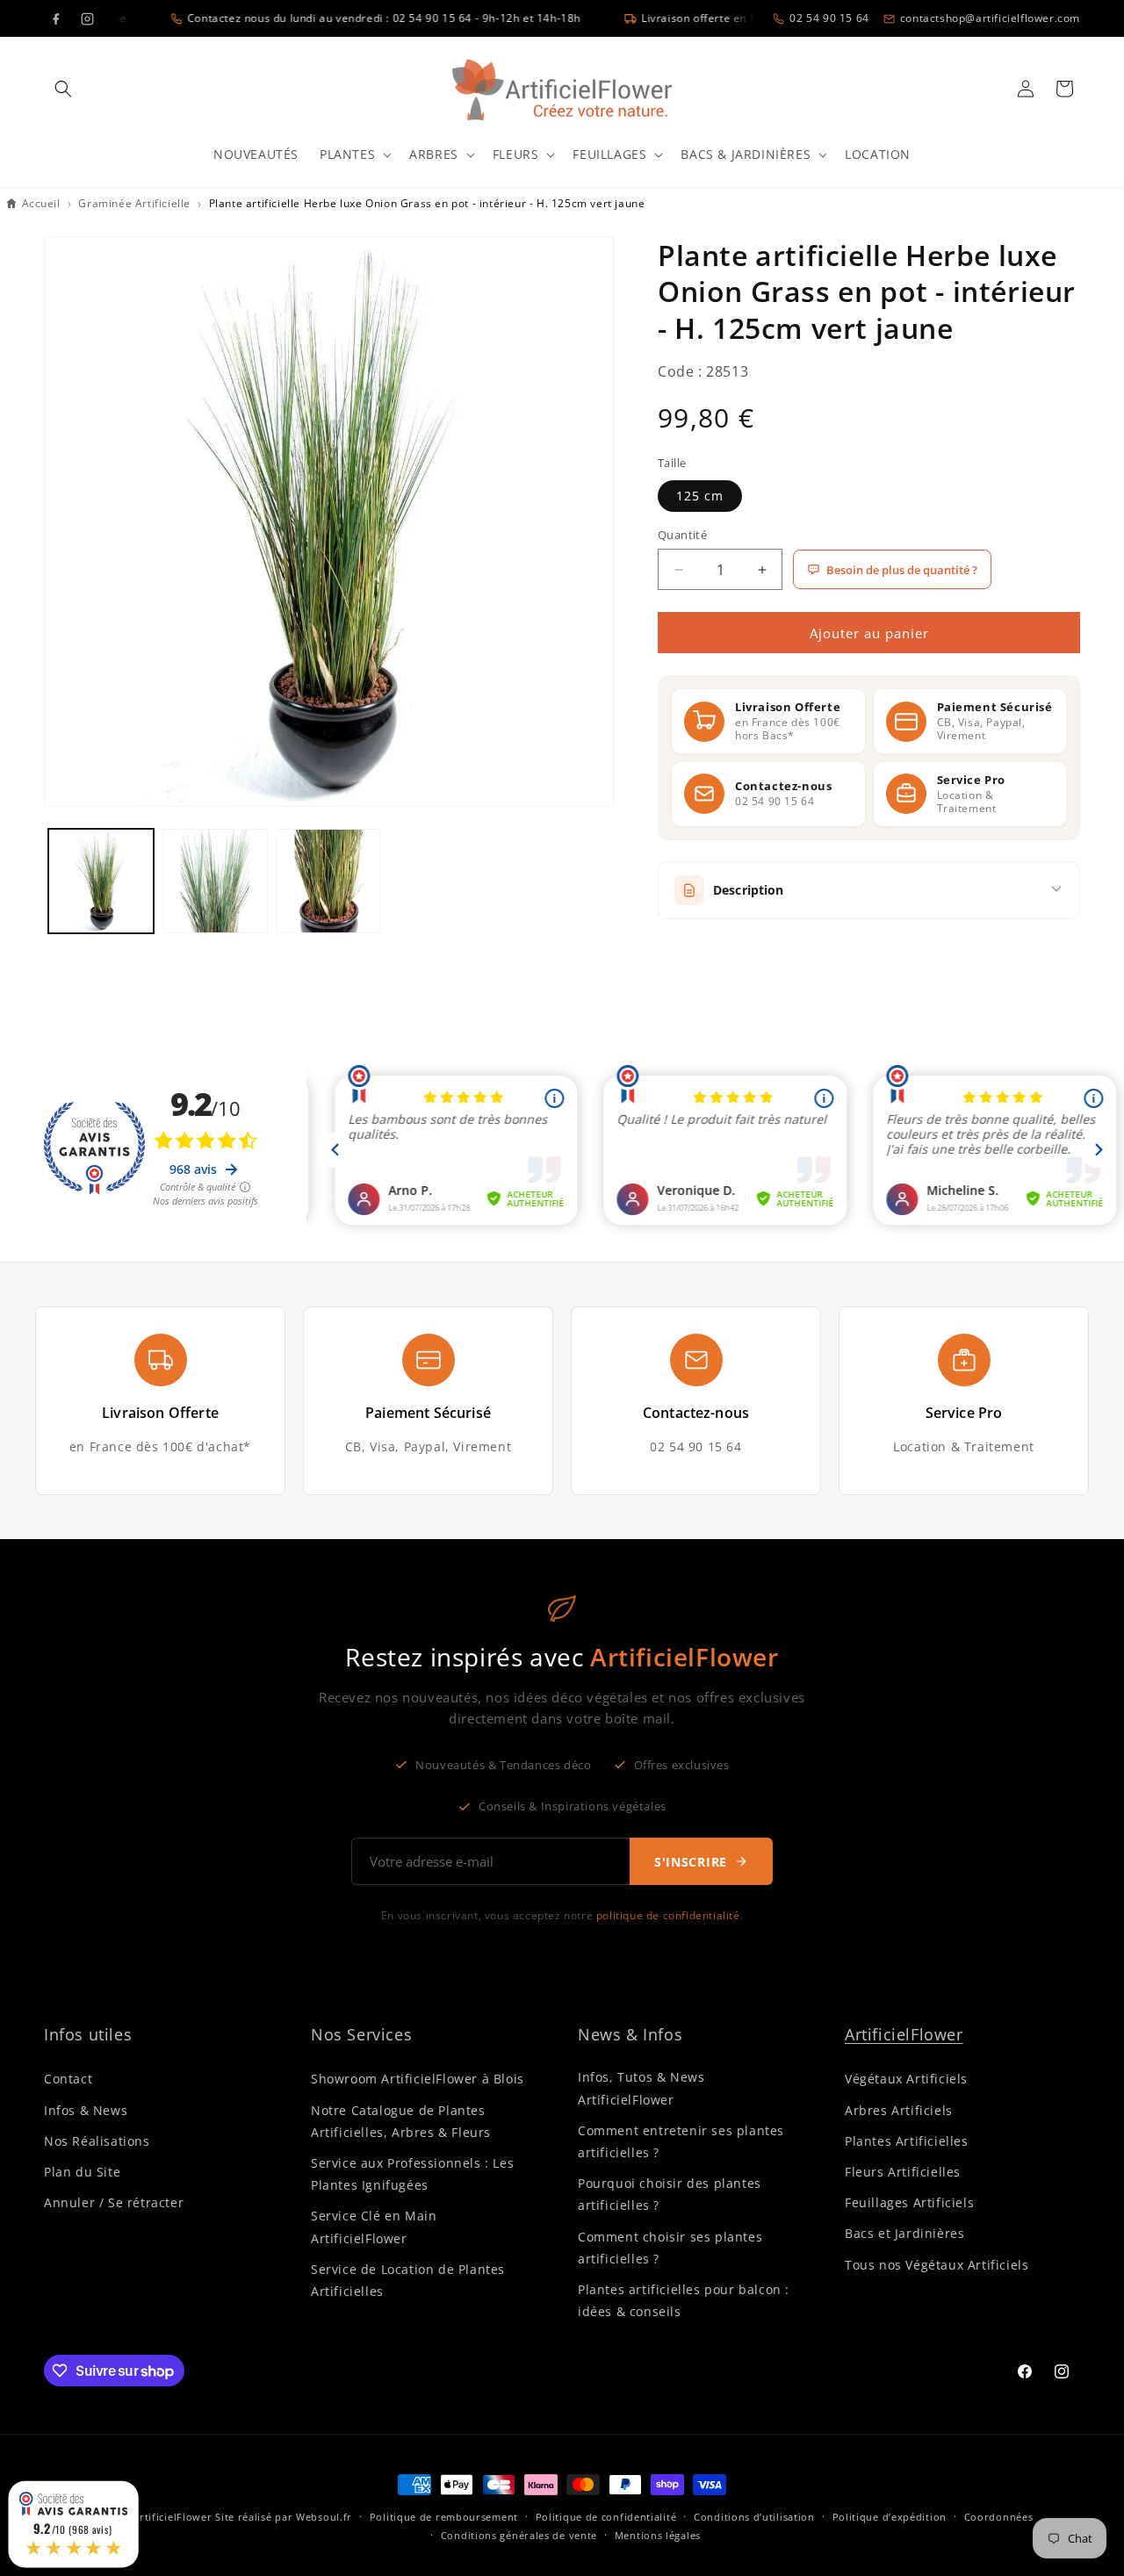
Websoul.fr (324, 2517)
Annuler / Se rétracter (114, 2202)
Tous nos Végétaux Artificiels (937, 2265)
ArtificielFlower (904, 2034)
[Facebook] (55, 18)
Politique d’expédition (890, 2517)
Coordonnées (999, 2517)
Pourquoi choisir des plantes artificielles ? (670, 2194)
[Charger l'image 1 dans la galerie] (101, 881)
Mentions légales (658, 2535)
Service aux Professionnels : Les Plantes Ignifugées (412, 2174)
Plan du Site (82, 2172)
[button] (63, 89)
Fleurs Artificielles (903, 2172)
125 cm (700, 496)
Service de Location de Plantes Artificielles (408, 2280)
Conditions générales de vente (519, 2535)
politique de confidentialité (668, 1915)
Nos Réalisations (97, 2141)
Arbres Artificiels (899, 2110)
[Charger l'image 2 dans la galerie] (215, 881)
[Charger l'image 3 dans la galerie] (329, 881)
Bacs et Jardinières (904, 2233)
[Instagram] (87, 18)
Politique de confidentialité (606, 2517)
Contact (68, 2079)
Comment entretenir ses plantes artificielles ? (681, 2141)
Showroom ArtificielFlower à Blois (418, 2079)
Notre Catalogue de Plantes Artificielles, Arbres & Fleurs (401, 2121)
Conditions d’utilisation (754, 2517)
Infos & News (86, 2110)
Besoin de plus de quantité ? (902, 570)
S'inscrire (691, 1862)
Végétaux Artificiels (906, 2079)
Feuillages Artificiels (909, 2202)
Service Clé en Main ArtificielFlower (374, 2227)
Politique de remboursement (444, 2517)
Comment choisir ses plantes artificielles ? (670, 2248)
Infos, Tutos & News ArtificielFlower (641, 2088)
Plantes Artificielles (907, 2141)
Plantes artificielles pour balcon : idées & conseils (684, 2300)
